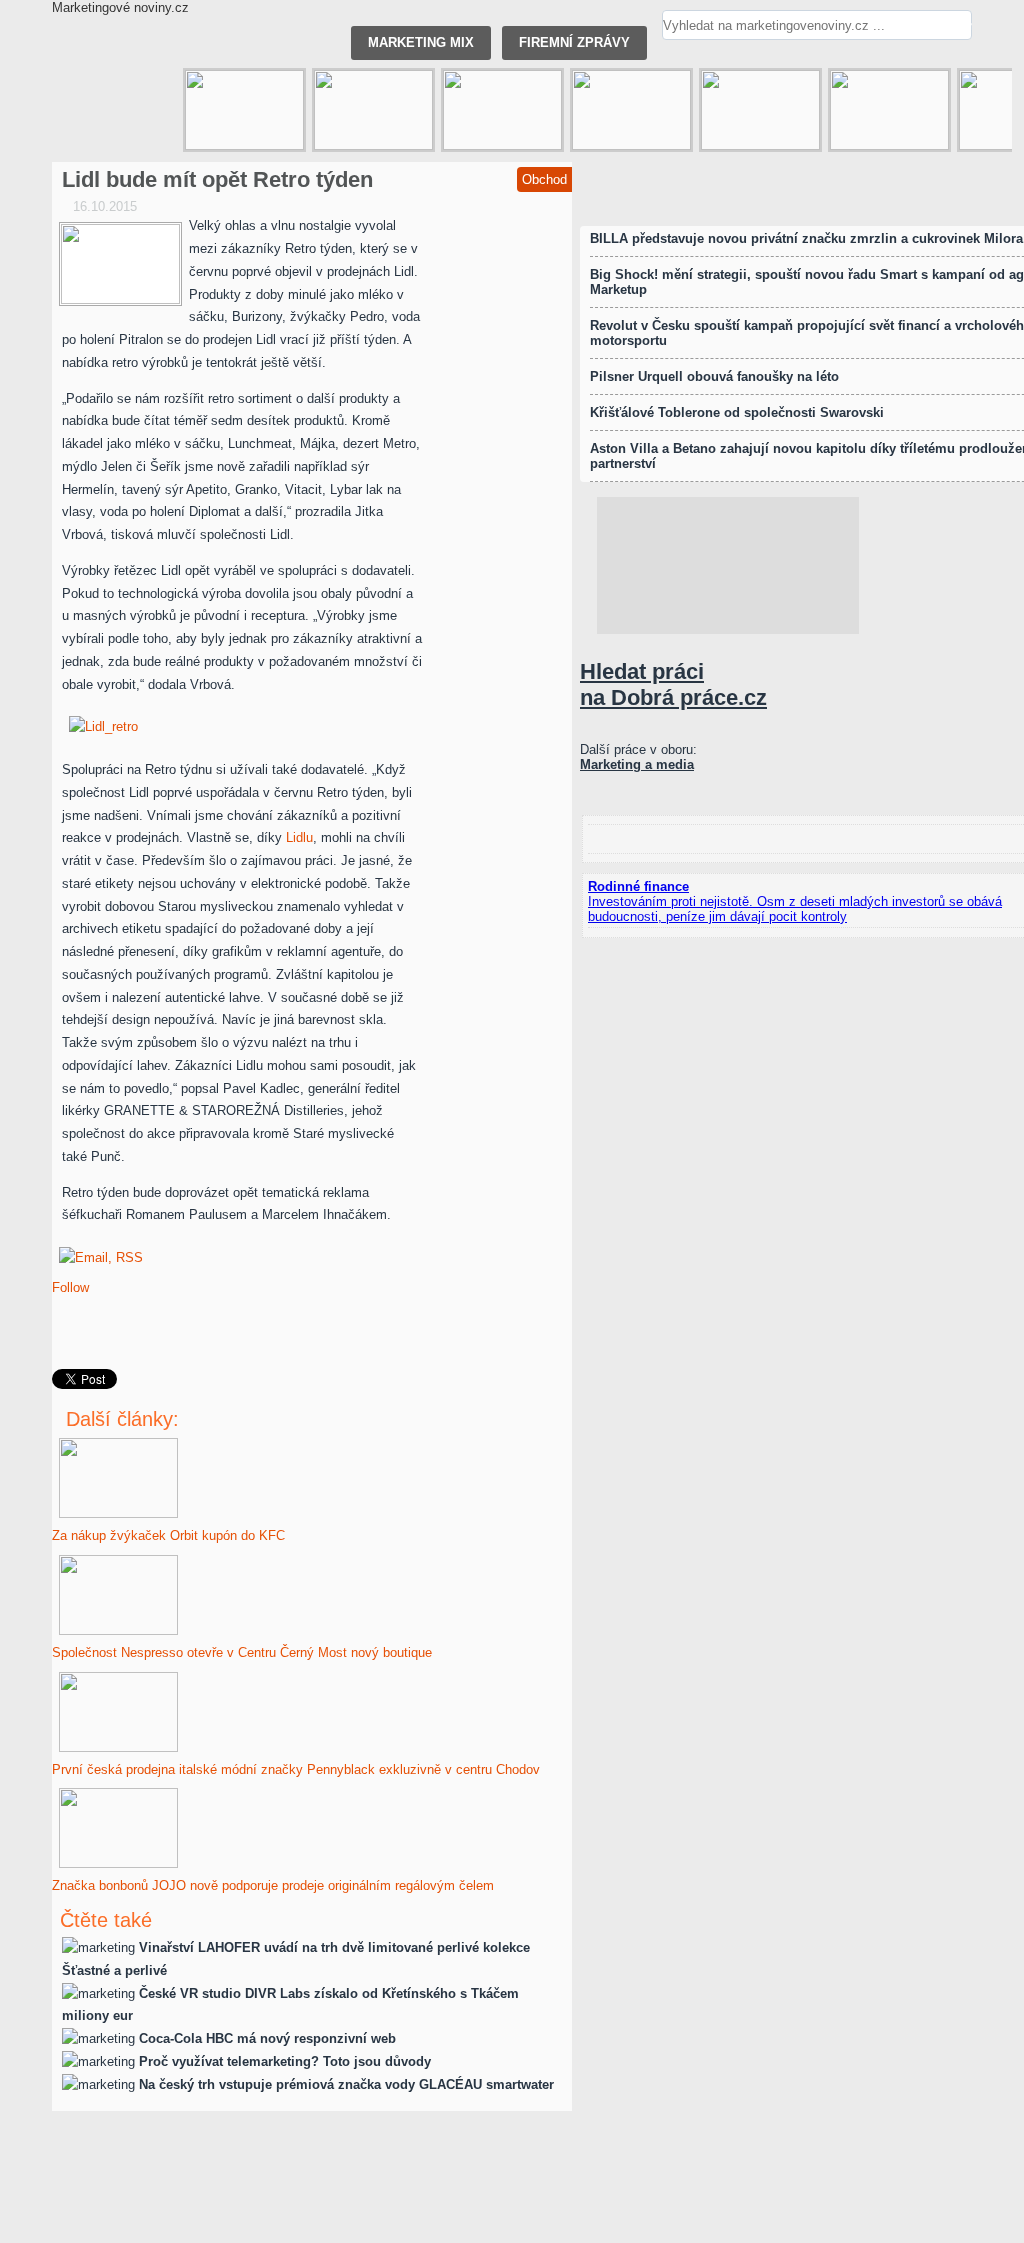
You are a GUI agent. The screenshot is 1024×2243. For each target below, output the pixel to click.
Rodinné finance (638, 886)
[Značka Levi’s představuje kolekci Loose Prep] (373, 110)
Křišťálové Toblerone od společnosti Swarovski (737, 412)
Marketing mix (421, 42)
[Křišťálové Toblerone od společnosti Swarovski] (631, 110)
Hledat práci (673, 684)
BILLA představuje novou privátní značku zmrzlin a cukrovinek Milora (806, 238)
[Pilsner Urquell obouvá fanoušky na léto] (760, 110)
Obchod (544, 179)
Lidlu (299, 837)
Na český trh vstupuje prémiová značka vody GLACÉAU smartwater (346, 2084)
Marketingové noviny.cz (120, 7)
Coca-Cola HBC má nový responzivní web (267, 2038)
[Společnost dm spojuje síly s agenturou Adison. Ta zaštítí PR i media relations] (244, 110)
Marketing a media (637, 764)
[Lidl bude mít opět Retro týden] (120, 264)
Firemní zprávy (574, 42)
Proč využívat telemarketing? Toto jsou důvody (285, 2061)
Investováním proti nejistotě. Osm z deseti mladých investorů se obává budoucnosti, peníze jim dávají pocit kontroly (795, 909)
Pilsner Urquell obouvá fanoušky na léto (714, 376)
